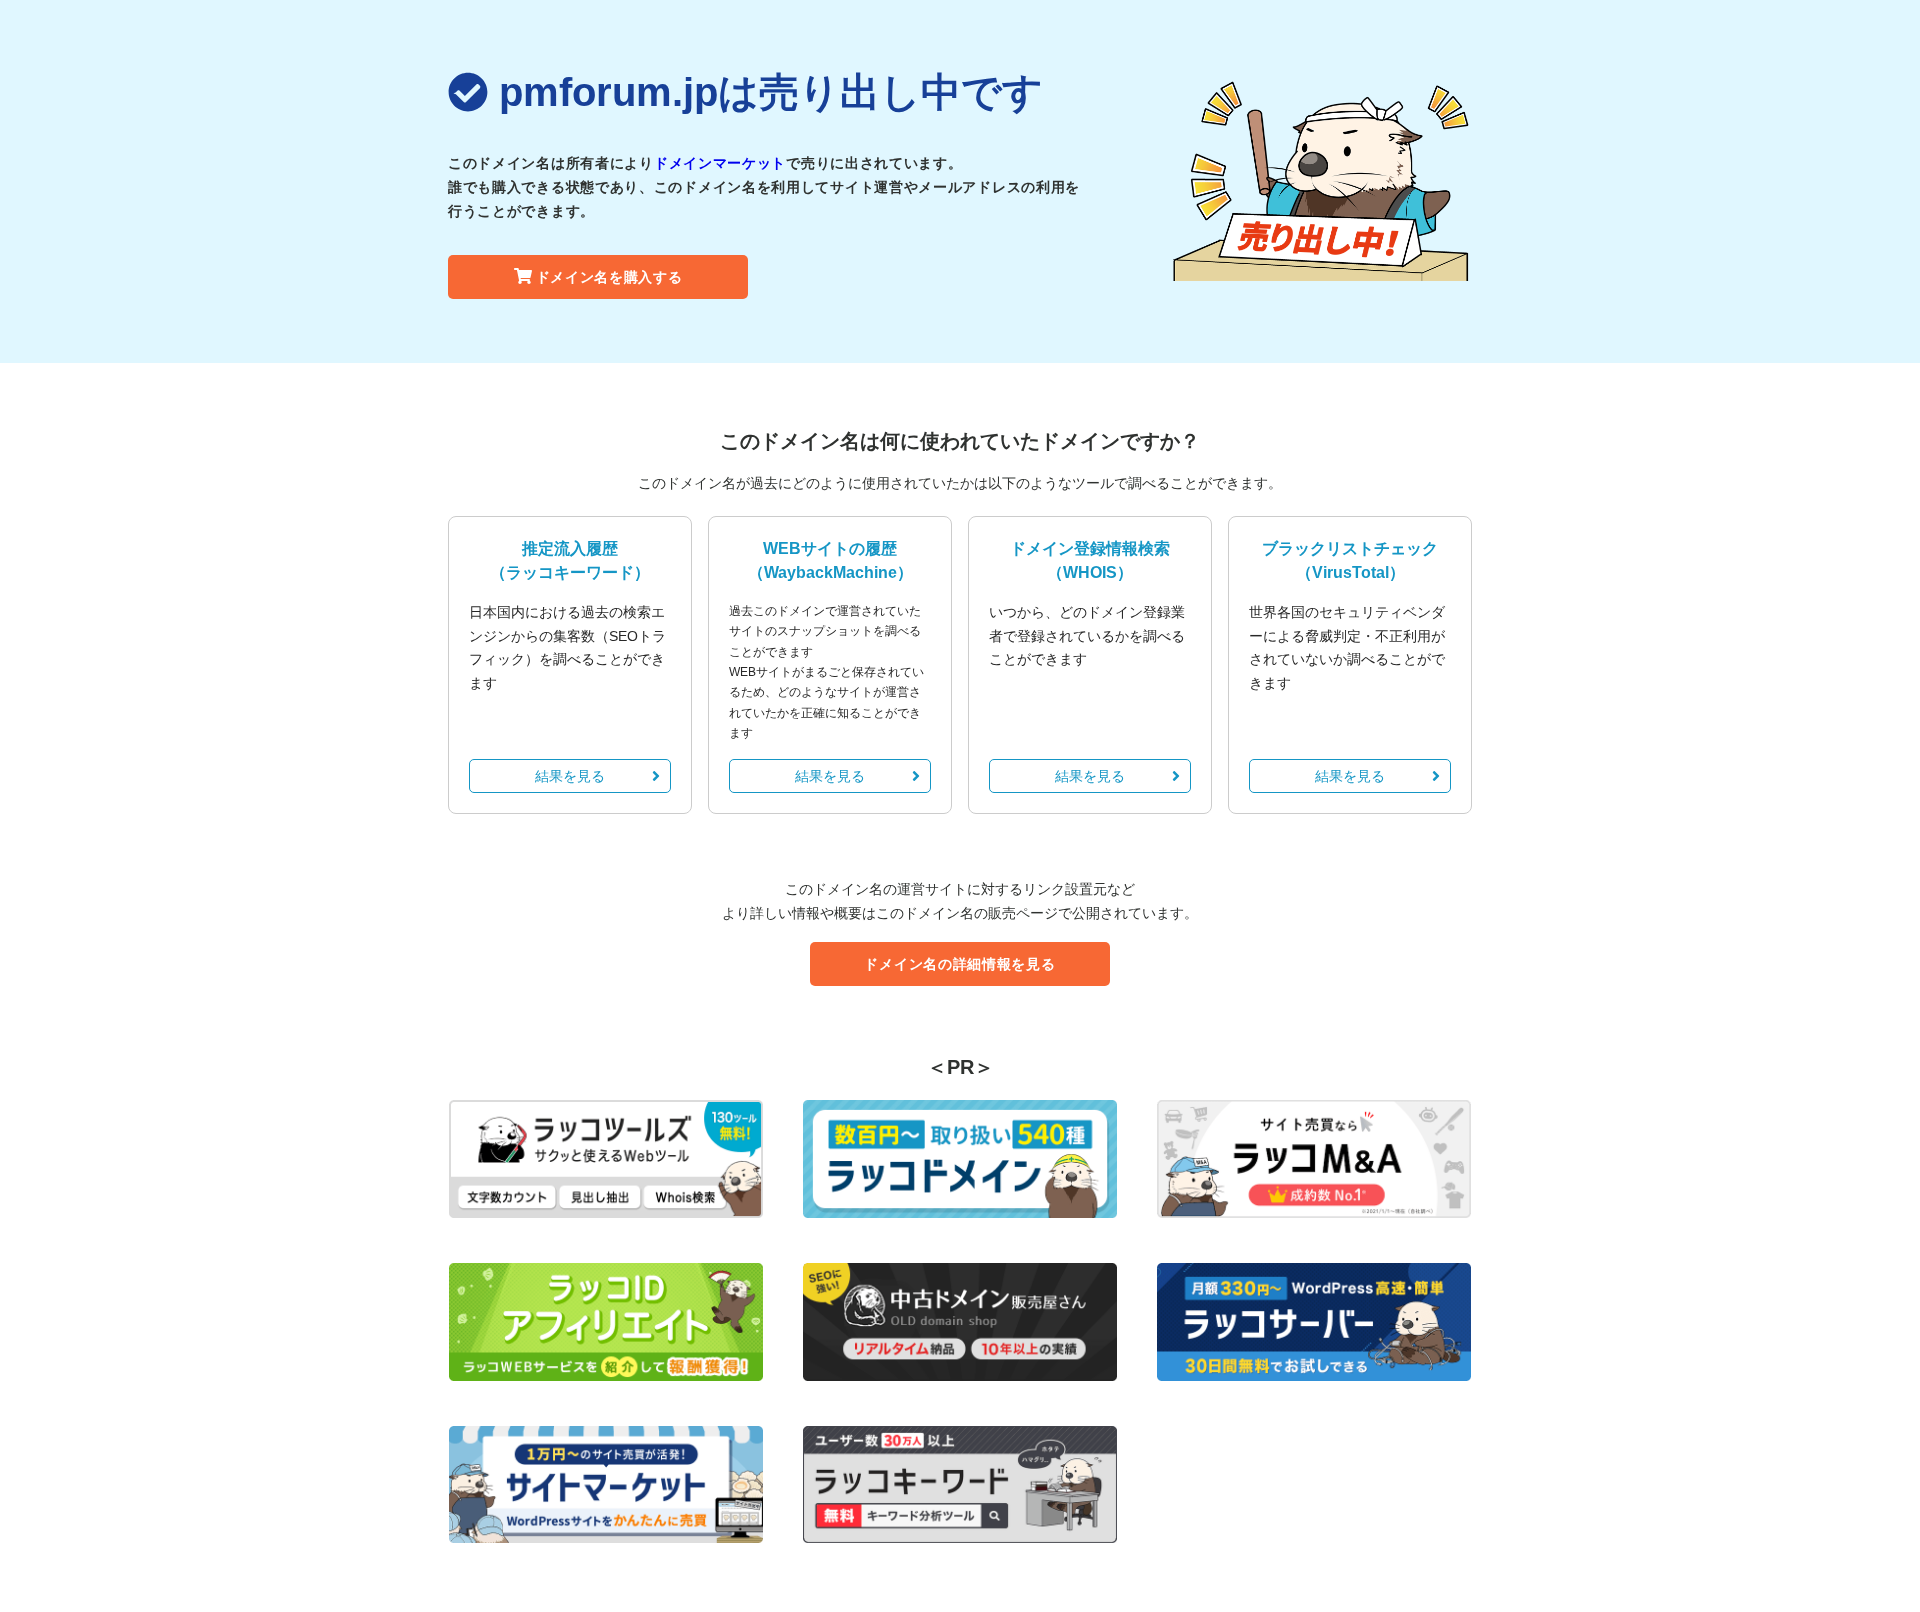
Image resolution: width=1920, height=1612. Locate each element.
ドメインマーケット (720, 163)
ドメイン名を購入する (609, 277)
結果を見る (570, 776)
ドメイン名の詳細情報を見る (959, 964)
